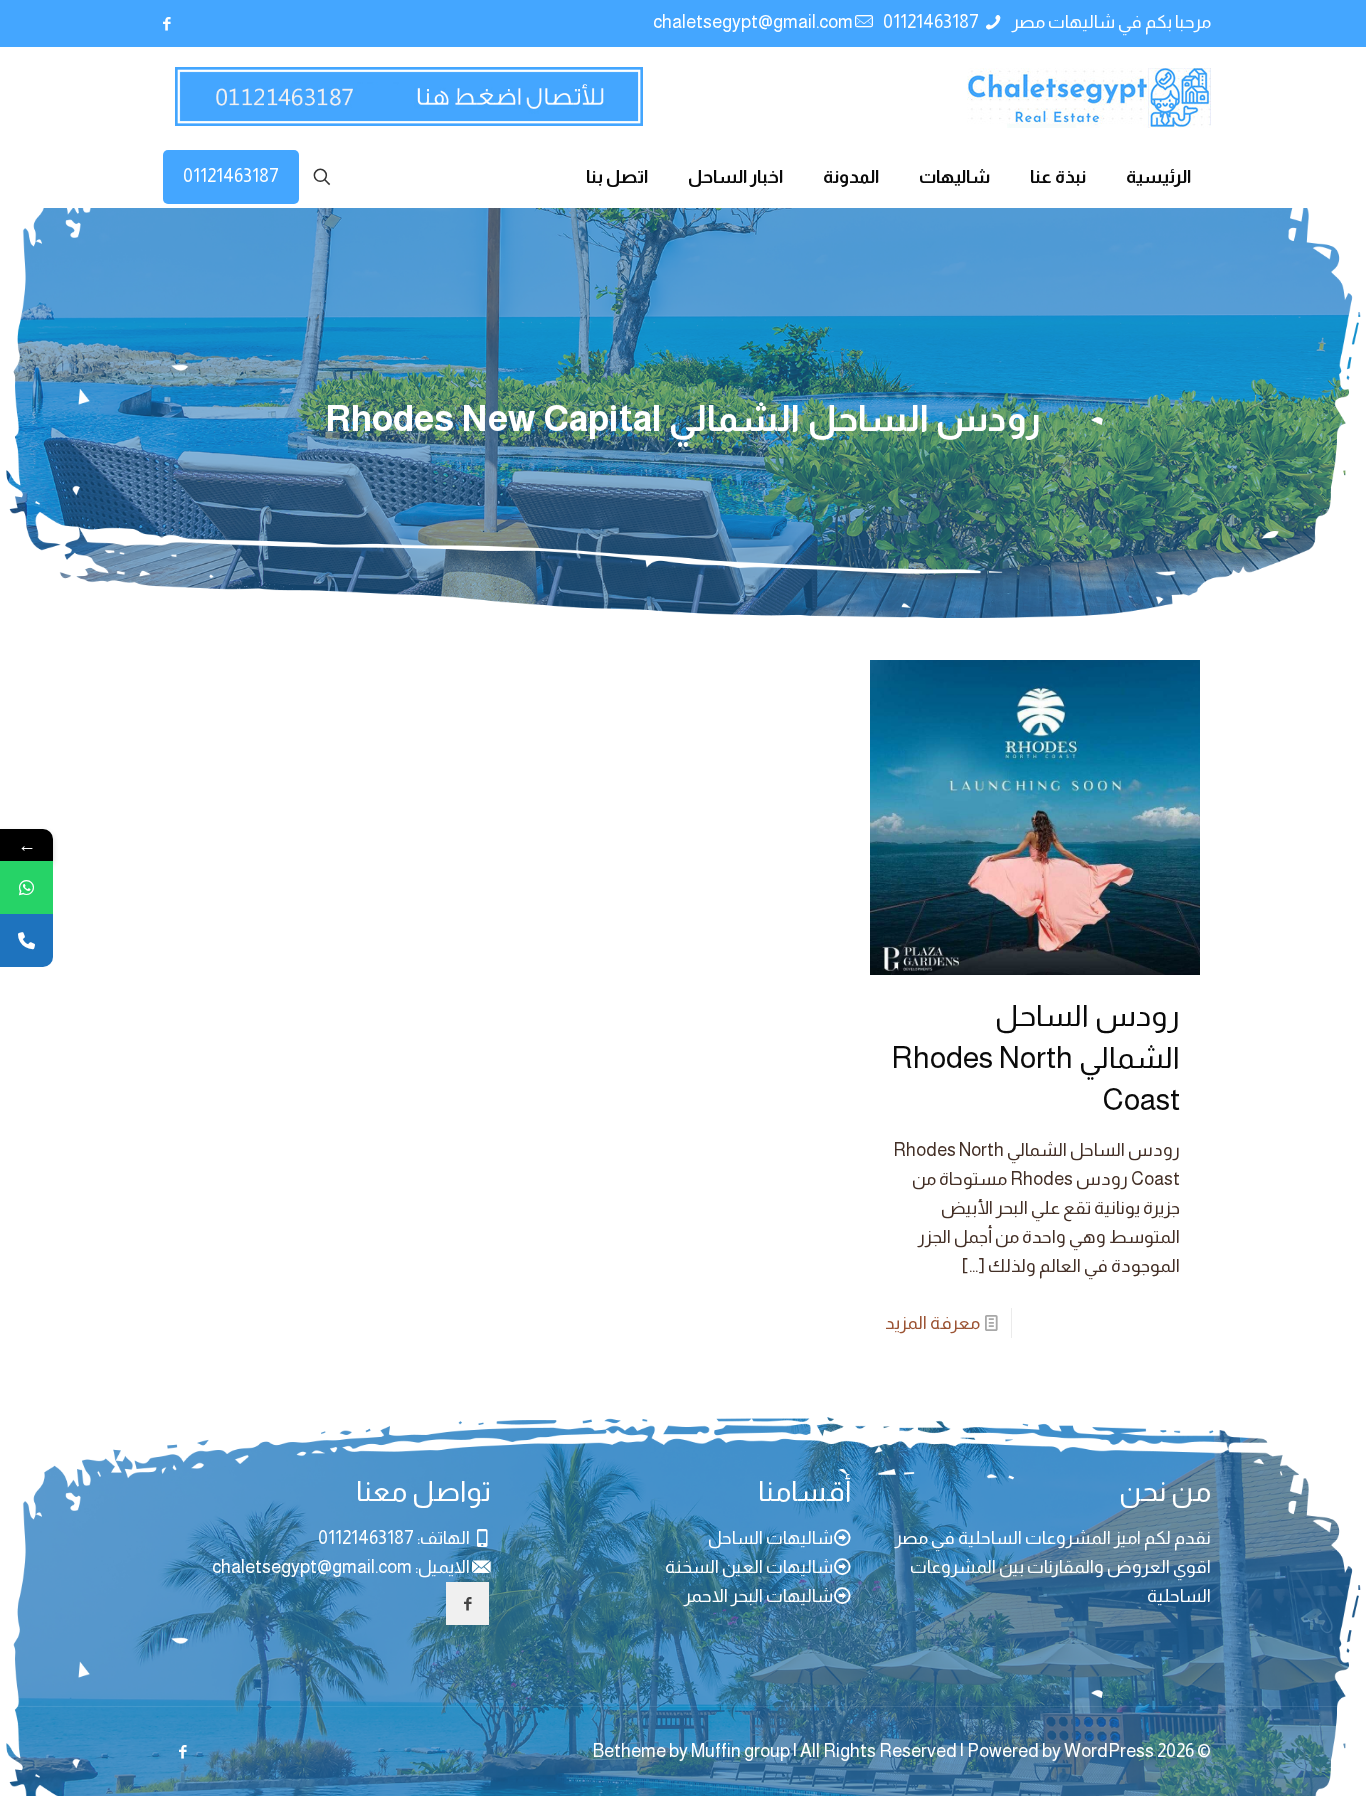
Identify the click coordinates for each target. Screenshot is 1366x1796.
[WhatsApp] (26, 887)
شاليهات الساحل (770, 1538)
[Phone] (26, 940)
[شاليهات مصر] (1089, 97)
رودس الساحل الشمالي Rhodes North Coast (1035, 1057)
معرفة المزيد (932, 1323)
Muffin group (740, 1751)
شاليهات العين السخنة (749, 1567)
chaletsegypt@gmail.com (753, 22)
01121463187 (932, 22)
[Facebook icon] (166, 23)
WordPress (1109, 1751)
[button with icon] (467, 1603)
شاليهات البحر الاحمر (758, 1596)
